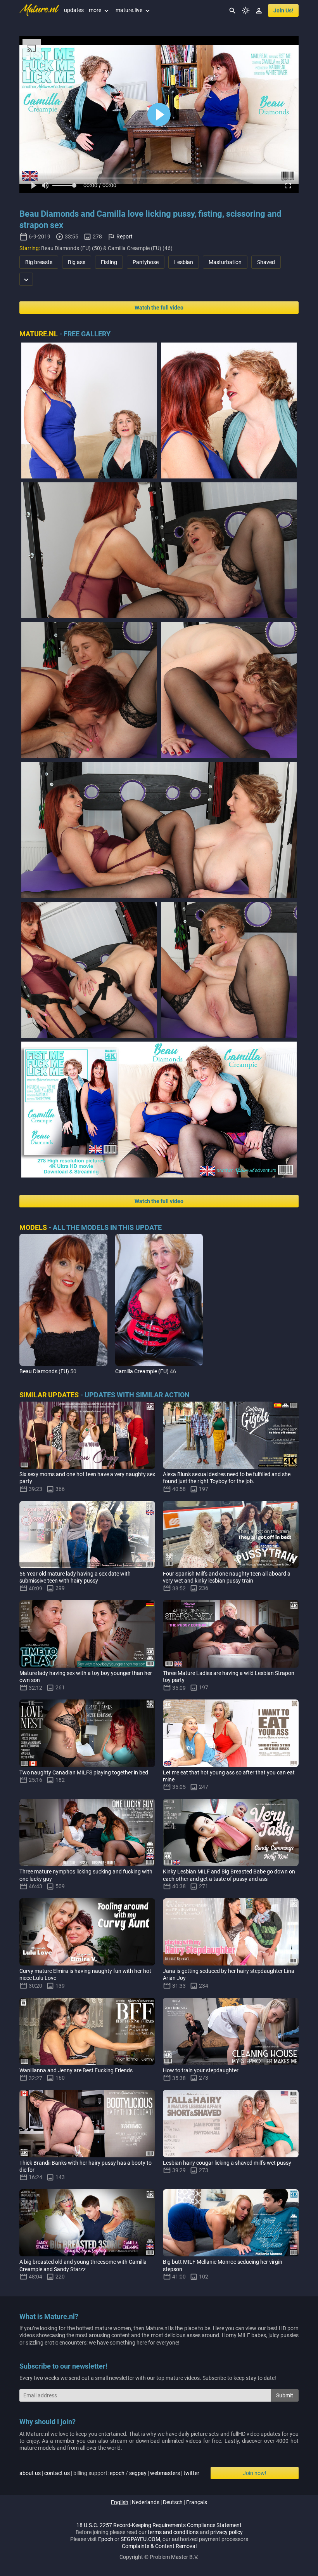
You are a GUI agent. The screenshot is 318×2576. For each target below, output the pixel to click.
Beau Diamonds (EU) (44, 1371)
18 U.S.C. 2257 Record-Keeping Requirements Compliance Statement (159, 2525)
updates (74, 10)
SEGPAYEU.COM (140, 2539)
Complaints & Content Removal (159, 2546)
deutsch (173, 2502)
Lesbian (184, 262)
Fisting (109, 262)
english (120, 2502)
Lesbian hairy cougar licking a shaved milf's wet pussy (227, 2163)
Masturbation (225, 262)
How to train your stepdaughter (201, 2070)
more (100, 10)
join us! (283, 10)
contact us (57, 2473)
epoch (117, 2473)
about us (30, 2473)
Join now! (255, 2473)
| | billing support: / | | (109, 2473)
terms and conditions (173, 2532)
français (197, 2502)
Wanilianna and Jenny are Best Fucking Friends (76, 2070)
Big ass (77, 262)
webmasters (165, 2473)
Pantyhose (146, 262)
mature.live (134, 10)
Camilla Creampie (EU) (142, 1371)
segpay (138, 2473)
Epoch (106, 2539)
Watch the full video (159, 308)
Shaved (266, 262)
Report (124, 237)
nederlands (146, 2502)
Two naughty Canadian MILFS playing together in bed (84, 1772)
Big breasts (39, 262)
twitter (191, 2473)
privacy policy (226, 2532)
